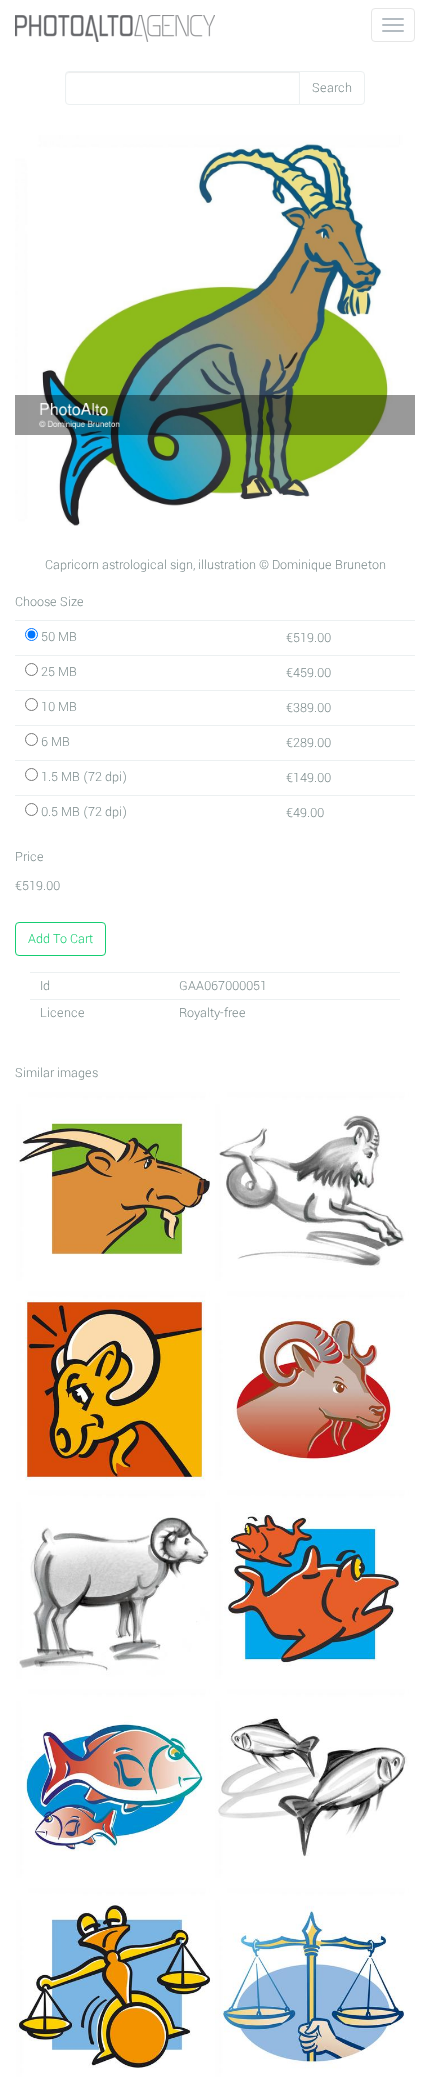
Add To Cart (60, 939)
